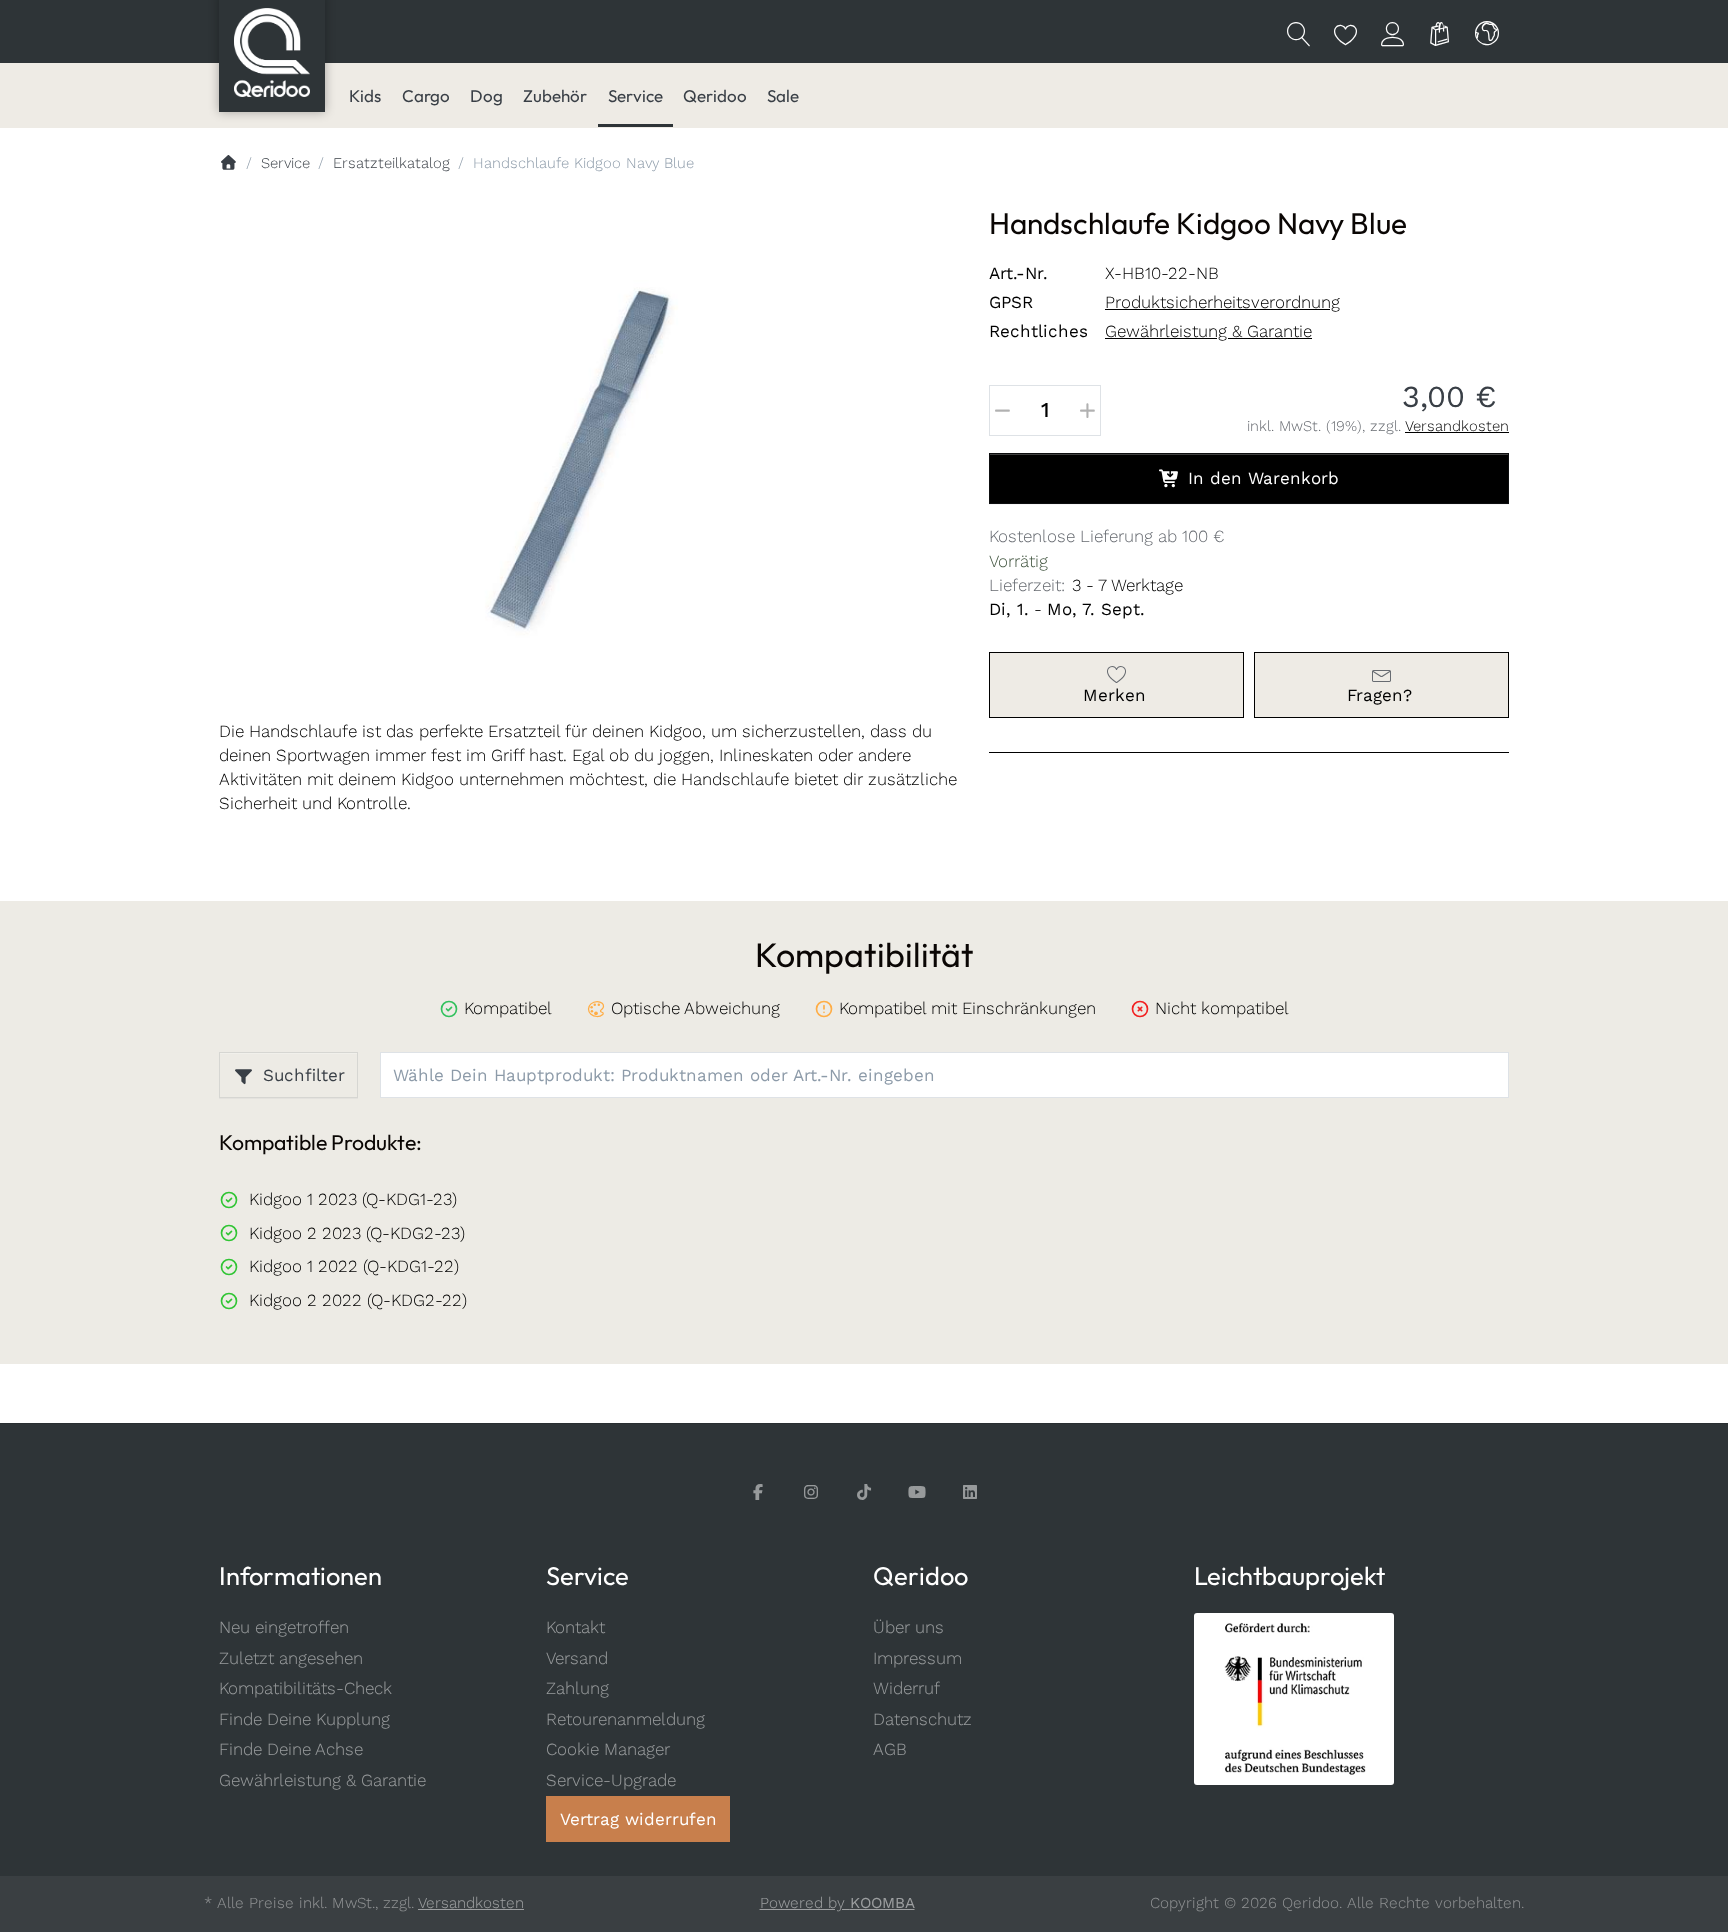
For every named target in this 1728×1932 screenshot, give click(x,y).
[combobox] (1487, 32)
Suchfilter (304, 1075)
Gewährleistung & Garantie (1208, 331)
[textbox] (925, 1075)
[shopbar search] (1298, 32)
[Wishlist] (1345, 32)
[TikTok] (864, 1492)
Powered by (837, 1903)
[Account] (1392, 32)
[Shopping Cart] (1439, 32)
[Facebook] (758, 1492)
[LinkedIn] (970, 1492)
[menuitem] (365, 96)
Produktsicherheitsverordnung (1222, 302)
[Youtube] (917, 1492)
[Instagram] (811, 1492)
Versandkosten (1457, 426)
